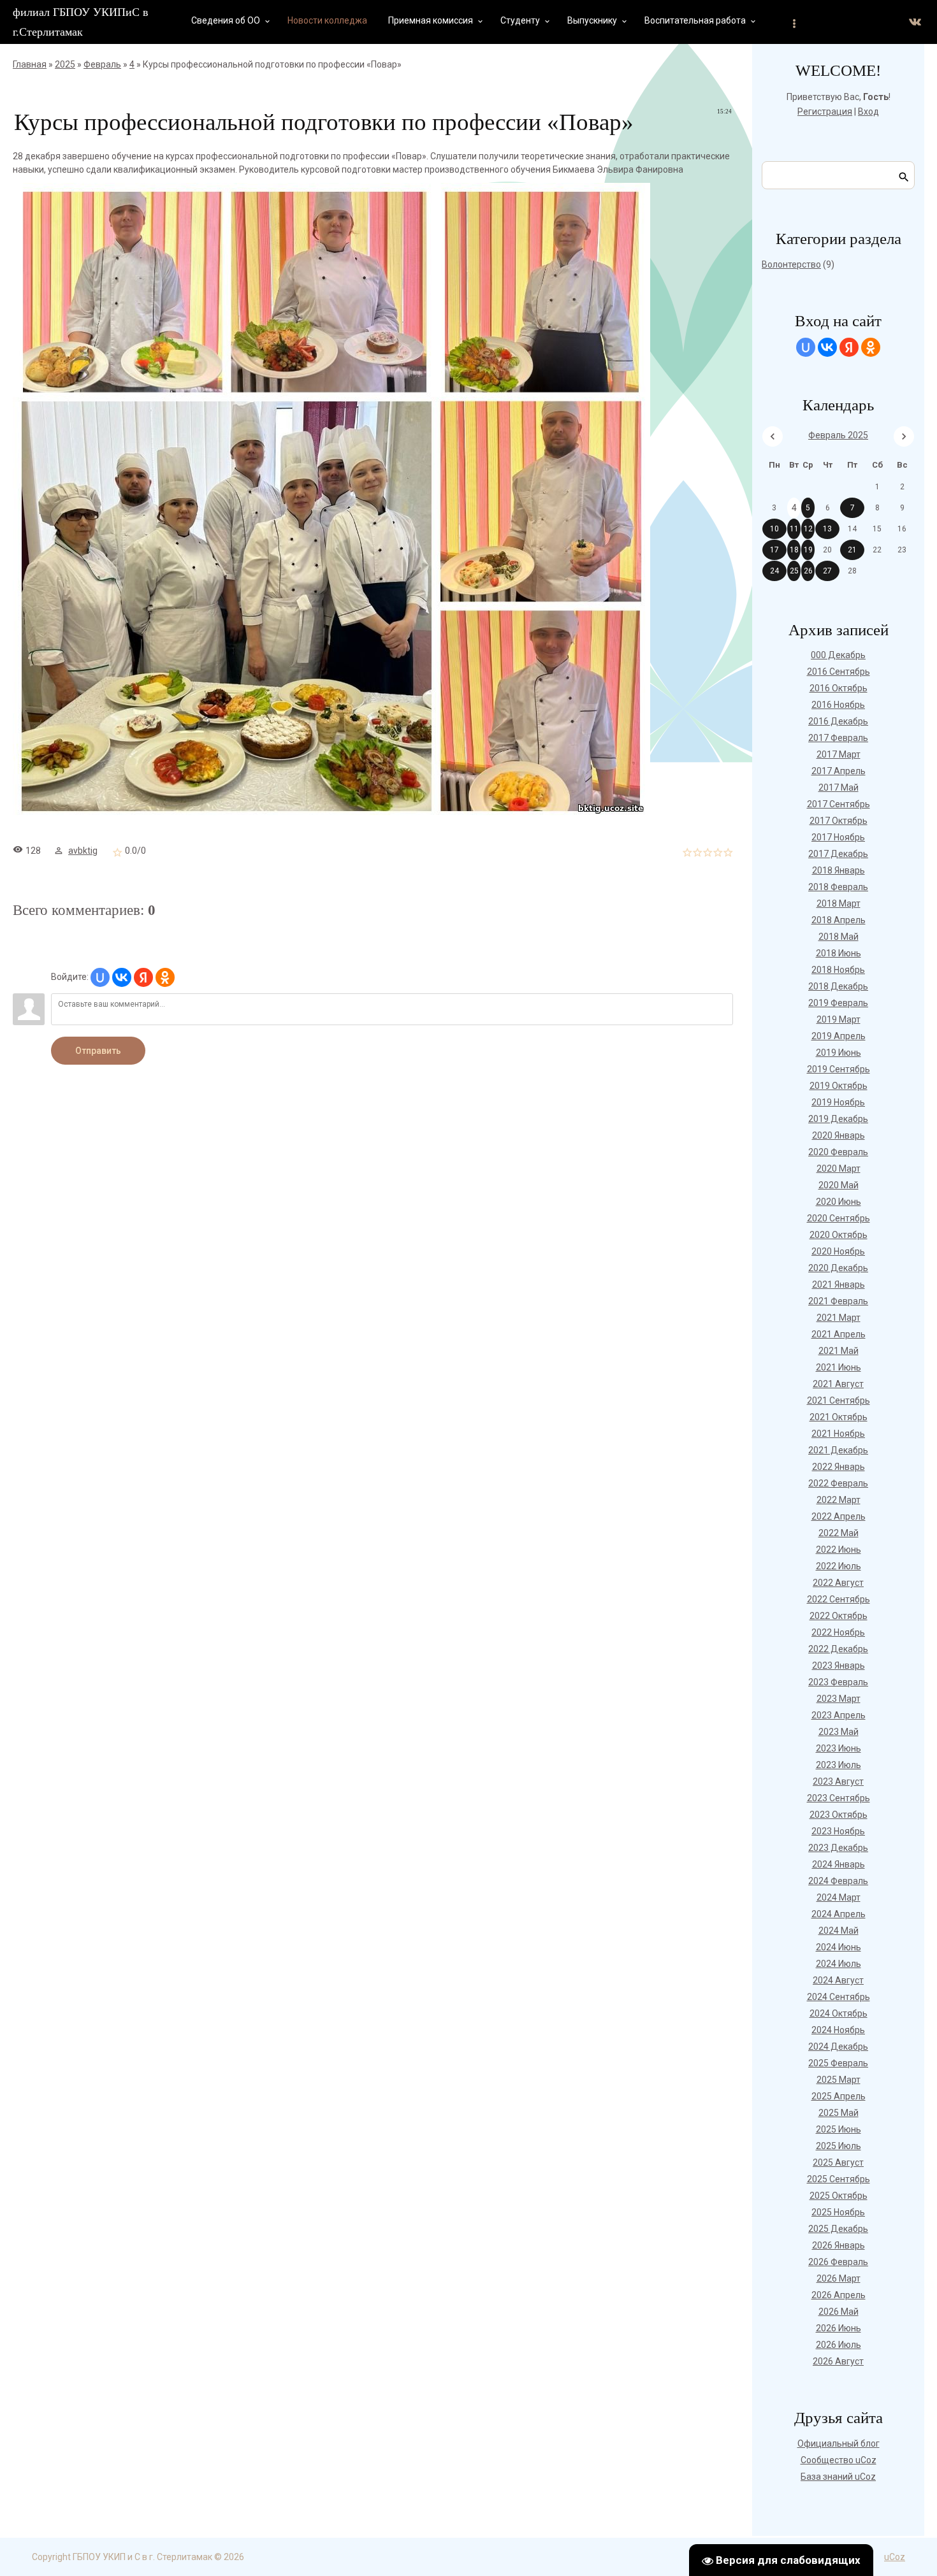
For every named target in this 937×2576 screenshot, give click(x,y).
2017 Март (839, 754)
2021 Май (839, 1351)
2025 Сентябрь (839, 2179)
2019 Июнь (839, 1053)
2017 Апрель (839, 771)
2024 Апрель (839, 1914)
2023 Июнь (839, 1748)
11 (794, 529)
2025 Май (839, 2113)
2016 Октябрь (839, 688)
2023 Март (839, 1699)
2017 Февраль (838, 738)
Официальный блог (839, 2443)
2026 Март (839, 2278)
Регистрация (825, 112)
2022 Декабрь (838, 1649)
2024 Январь (839, 1864)
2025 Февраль (838, 2063)
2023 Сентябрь (839, 1798)
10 (774, 529)
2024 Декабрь (838, 2047)
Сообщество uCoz (839, 2460)
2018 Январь (839, 870)
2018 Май (839, 937)
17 (774, 550)
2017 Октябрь (839, 821)
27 (827, 571)
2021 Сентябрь (839, 1400)
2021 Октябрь (839, 1417)
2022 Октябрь (839, 1616)
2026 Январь (839, 2245)
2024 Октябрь (839, 2013)
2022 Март (839, 1500)
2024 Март (839, 1897)
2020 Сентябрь (839, 1218)
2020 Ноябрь (838, 1251)
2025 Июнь (839, 2129)
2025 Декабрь (838, 2229)
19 (808, 550)
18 (794, 550)
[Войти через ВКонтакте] (122, 977)
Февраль (102, 64)
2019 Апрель (839, 1036)
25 (794, 571)
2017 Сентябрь (839, 804)
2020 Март (839, 1169)
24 (774, 571)
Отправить (98, 1051)
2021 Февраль (838, 1301)
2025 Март (839, 2080)
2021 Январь (839, 1284)
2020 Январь (839, 1135)
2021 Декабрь (838, 1450)
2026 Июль (839, 2345)
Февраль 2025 (838, 435)
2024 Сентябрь (839, 1997)
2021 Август (838, 1384)
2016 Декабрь (838, 721)
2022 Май (839, 1533)
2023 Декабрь (838, 1848)
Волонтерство (791, 264)
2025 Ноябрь (838, 2212)
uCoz (895, 2557)
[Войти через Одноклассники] (165, 977)
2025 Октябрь (839, 2196)
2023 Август (838, 1781)
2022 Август (838, 1583)
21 (852, 550)
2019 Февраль (838, 1003)
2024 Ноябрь (838, 2030)
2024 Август (838, 1980)
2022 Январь (839, 1467)
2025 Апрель (839, 2096)
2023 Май (839, 1732)
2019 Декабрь (838, 1119)
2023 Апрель (839, 1715)
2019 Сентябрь (839, 1069)
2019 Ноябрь (838, 1102)
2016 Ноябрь (838, 705)
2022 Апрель (839, 1516)
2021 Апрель (839, 1334)
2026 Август (838, 2361)
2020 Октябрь (839, 1235)
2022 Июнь (839, 1550)
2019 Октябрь (839, 1086)
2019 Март (839, 1019)
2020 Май (839, 1185)
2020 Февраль (838, 1152)
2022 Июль (839, 1566)
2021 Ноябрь (838, 1434)
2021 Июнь (839, 1367)
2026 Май (839, 2312)
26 (808, 571)
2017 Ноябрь (838, 837)
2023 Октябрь (839, 1815)
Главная (30, 64)
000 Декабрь (838, 655)
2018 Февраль (838, 887)
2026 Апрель (839, 2295)
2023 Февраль (838, 1682)
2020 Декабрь (838, 1268)
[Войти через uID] (100, 977)
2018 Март (839, 903)
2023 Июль (839, 1765)
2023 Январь (839, 1666)
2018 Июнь (839, 953)
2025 (65, 64)
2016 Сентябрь (839, 672)
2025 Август (838, 2162)
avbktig (83, 851)
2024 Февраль (838, 1881)
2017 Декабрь (838, 854)
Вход (868, 112)
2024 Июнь (839, 1947)
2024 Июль (839, 1964)
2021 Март (839, 1318)
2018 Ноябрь (838, 970)
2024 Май (839, 1931)
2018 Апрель (839, 920)
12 (808, 529)
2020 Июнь (839, 1202)
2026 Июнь (839, 2328)
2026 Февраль (838, 2262)
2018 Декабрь (838, 986)
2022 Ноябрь (838, 1632)
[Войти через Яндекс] (143, 977)
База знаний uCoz (838, 2477)
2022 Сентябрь (839, 1599)
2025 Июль (839, 2146)
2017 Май (839, 788)
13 (827, 529)
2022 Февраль (838, 1483)
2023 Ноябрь (838, 1831)
